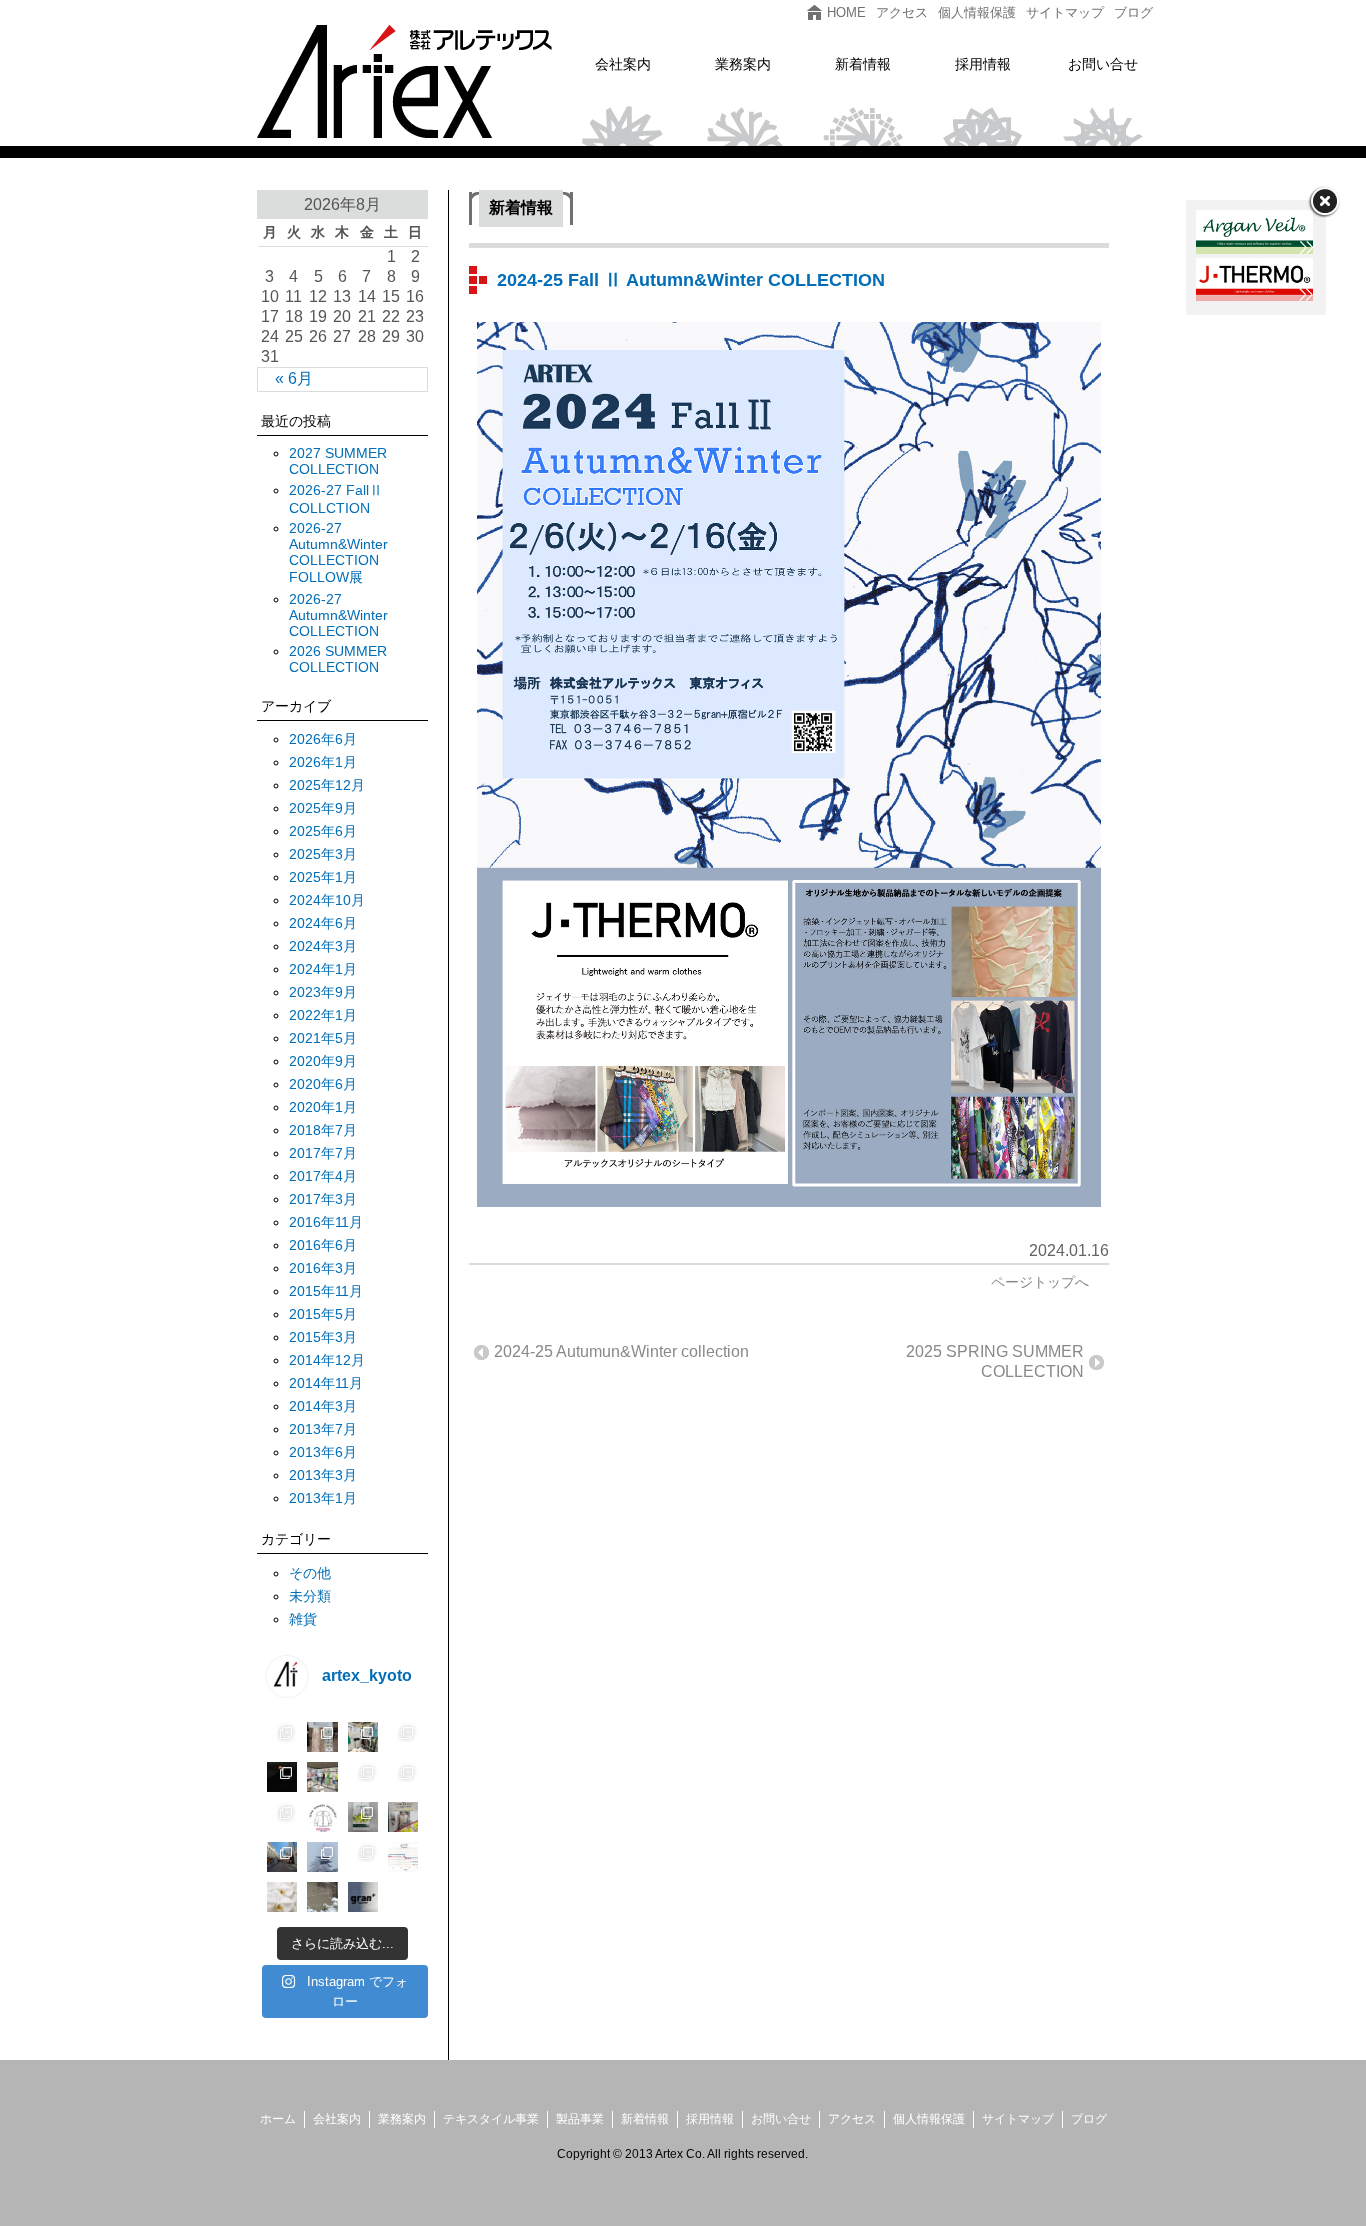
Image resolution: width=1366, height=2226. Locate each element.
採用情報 (710, 2119)
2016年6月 (323, 1245)
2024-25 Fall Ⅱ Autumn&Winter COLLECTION (691, 280)
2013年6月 (323, 1452)
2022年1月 (323, 1015)
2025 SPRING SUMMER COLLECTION (995, 1361)
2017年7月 (323, 1153)
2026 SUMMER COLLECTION (338, 659)
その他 (310, 1573)
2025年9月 (323, 808)
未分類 (310, 1596)
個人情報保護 (929, 2119)
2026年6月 (323, 739)
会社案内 (337, 2119)
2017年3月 (323, 1199)
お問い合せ (781, 2119)
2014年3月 (323, 1406)
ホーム (278, 2119)
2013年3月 (323, 1475)
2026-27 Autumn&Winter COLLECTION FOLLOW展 (338, 552)
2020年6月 (323, 1084)
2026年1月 (323, 762)
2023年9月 (323, 992)
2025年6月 (323, 831)
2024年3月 (323, 946)
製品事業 (580, 2119)
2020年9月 (323, 1061)
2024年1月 (323, 969)
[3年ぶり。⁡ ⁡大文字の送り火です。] (282, 1777)
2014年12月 (327, 1360)
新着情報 (645, 2119)
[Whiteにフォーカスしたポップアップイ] (322, 1817)
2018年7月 (323, 1130)
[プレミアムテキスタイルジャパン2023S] (322, 1777)
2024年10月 (327, 900)
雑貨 (303, 1619)
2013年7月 (323, 1429)
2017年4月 (323, 1176)
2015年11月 (326, 1291)
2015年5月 (323, 1314)
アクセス (852, 2119)
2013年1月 (323, 1498)
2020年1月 (323, 1107)
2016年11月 (326, 1222)
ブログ (1089, 2119)
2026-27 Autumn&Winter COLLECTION (338, 615)
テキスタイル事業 (491, 2119)
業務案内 (402, 2119)
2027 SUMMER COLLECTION (338, 461)
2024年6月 (323, 923)
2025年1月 (323, 877)
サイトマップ (1018, 2119)
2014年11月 (326, 1383)
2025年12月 (327, 785)
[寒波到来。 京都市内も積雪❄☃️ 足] (322, 1897)
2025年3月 (323, 854)
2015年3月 (323, 1337)
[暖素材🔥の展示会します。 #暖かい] (403, 1897)
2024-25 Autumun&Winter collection (621, 1351)
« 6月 (294, 378)
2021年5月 (323, 1038)
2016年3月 (323, 1268)
